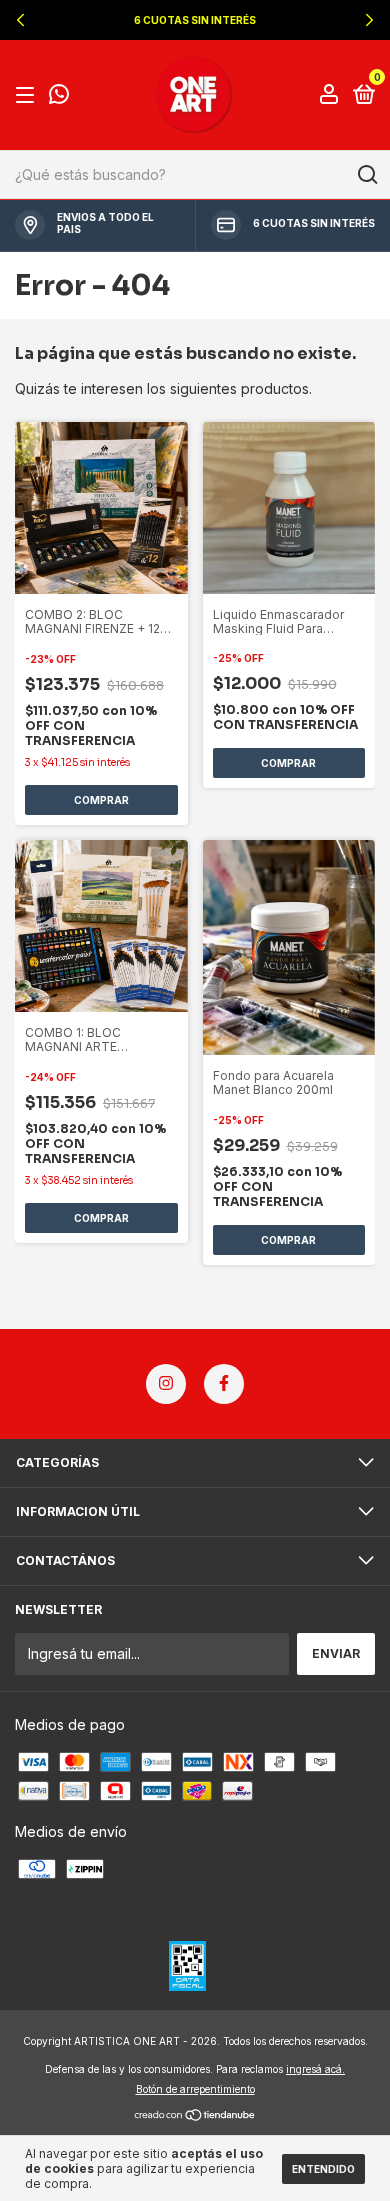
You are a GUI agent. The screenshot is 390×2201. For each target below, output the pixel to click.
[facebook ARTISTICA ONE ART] (224, 1384)
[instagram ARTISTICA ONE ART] (166, 1384)
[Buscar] (366, 175)
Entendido (323, 2169)
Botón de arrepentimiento (195, 2089)
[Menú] (28, 95)
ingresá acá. (315, 2069)
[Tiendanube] (195, 2116)
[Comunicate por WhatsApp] (59, 96)
